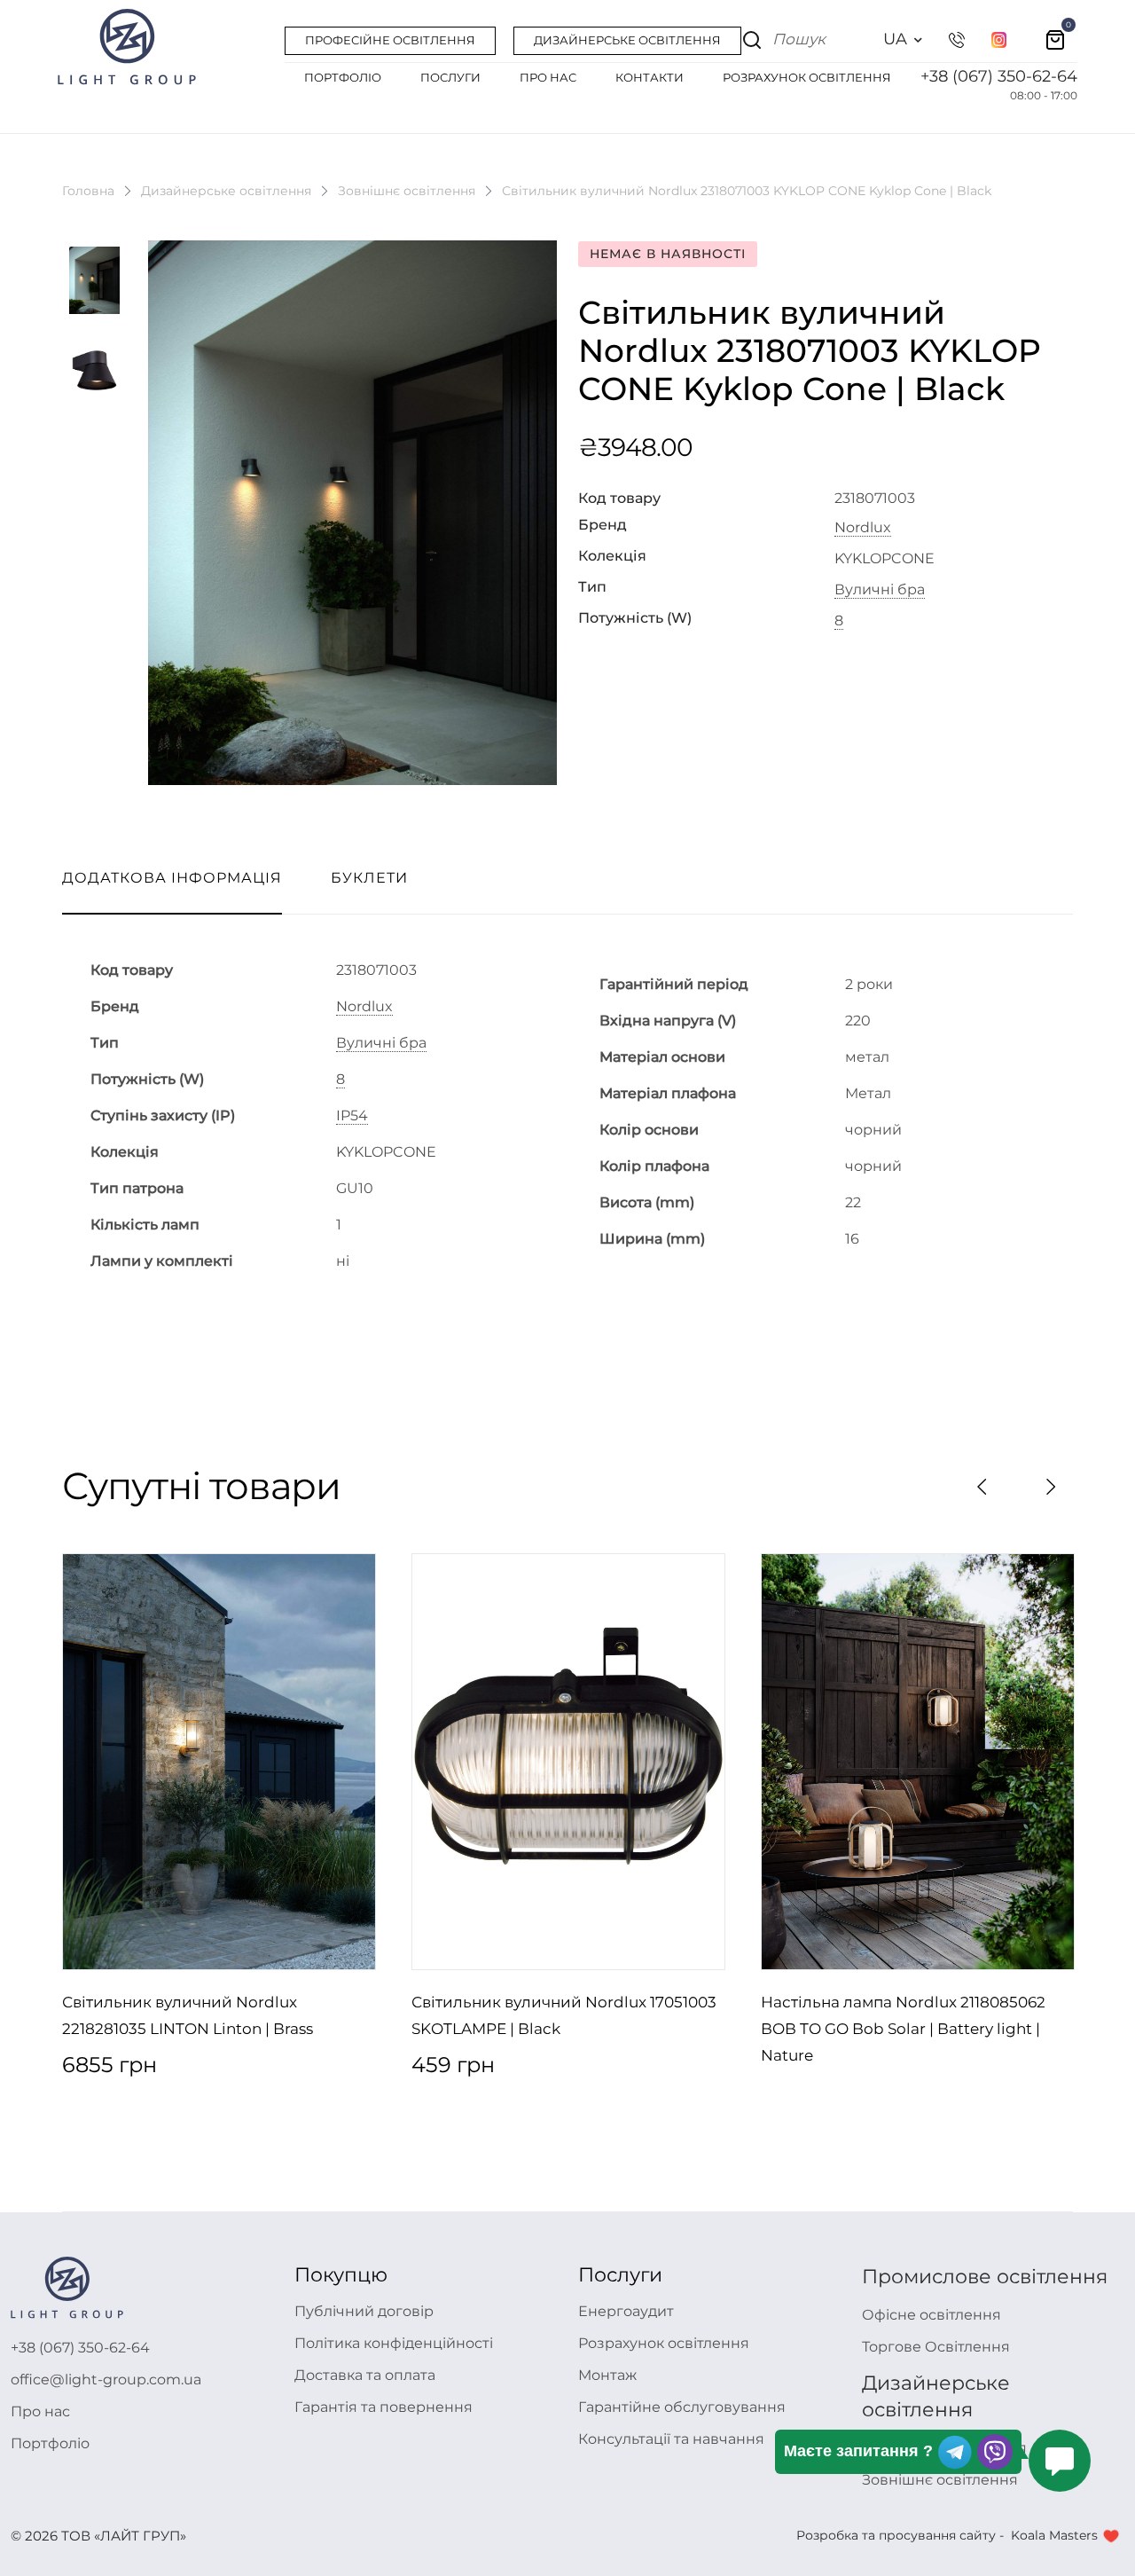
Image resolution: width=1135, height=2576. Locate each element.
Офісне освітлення (931, 2315)
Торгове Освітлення (936, 2347)
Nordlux (863, 528)
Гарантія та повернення (384, 2407)
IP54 (352, 1116)
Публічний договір (364, 2311)
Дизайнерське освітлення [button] (627, 40)
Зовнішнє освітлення (407, 191)
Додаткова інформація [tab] (172, 878)
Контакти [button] (650, 77)
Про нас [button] (548, 77)
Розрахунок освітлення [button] (807, 77)
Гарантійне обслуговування (682, 2407)
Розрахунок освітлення (664, 2343)
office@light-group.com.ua (106, 2380)
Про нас (40, 2411)
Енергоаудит (626, 2311)
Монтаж (607, 2375)
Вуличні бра (880, 590)
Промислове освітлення (985, 2277)
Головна (88, 191)
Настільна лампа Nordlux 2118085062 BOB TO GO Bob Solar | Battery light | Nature (903, 2029)
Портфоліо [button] (343, 77)
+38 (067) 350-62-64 (999, 76)
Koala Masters (1054, 2535)
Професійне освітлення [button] (390, 40)
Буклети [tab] (369, 878)
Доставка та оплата (365, 2375)
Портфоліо (50, 2443)
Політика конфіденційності (394, 2343)
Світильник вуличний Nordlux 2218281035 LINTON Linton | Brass (188, 2015)
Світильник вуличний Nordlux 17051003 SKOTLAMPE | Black (564, 2015)
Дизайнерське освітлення (226, 191)
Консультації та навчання (671, 2439)
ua (895, 39)
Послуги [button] (450, 77)
